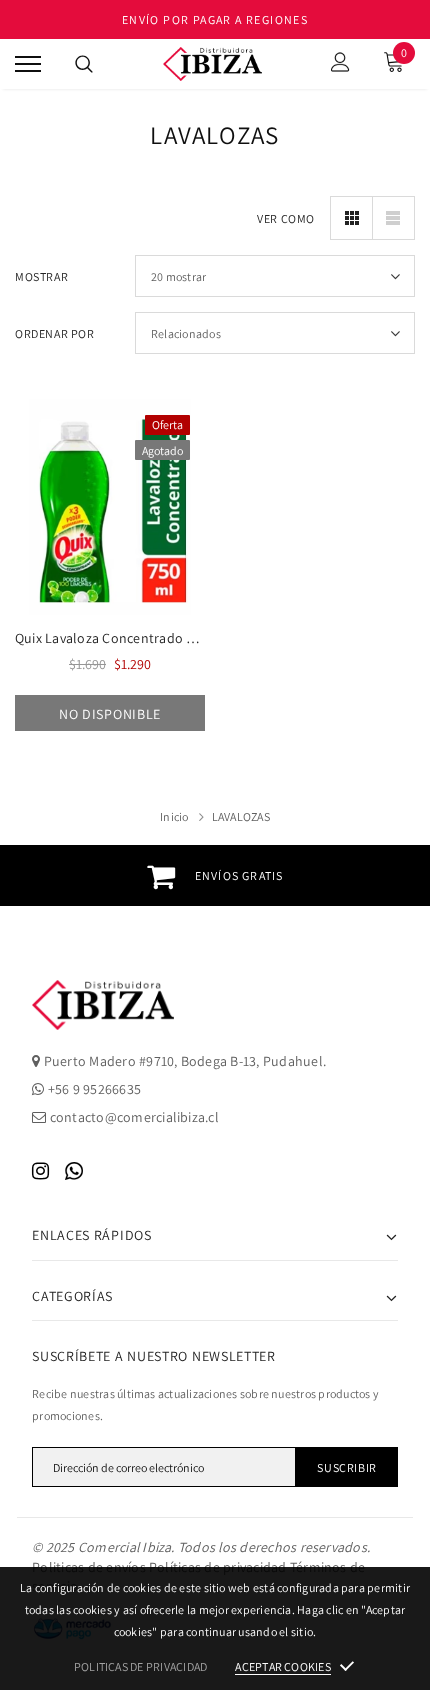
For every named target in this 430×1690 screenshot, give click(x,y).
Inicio (174, 816)
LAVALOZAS (241, 816)
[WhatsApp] (74, 1171)
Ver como (286, 218)
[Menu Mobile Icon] (28, 64)
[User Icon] (340, 64)
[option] (215, 875)
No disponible (110, 714)
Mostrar (41, 276)
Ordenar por (55, 333)
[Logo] (213, 64)
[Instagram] (40, 1171)
